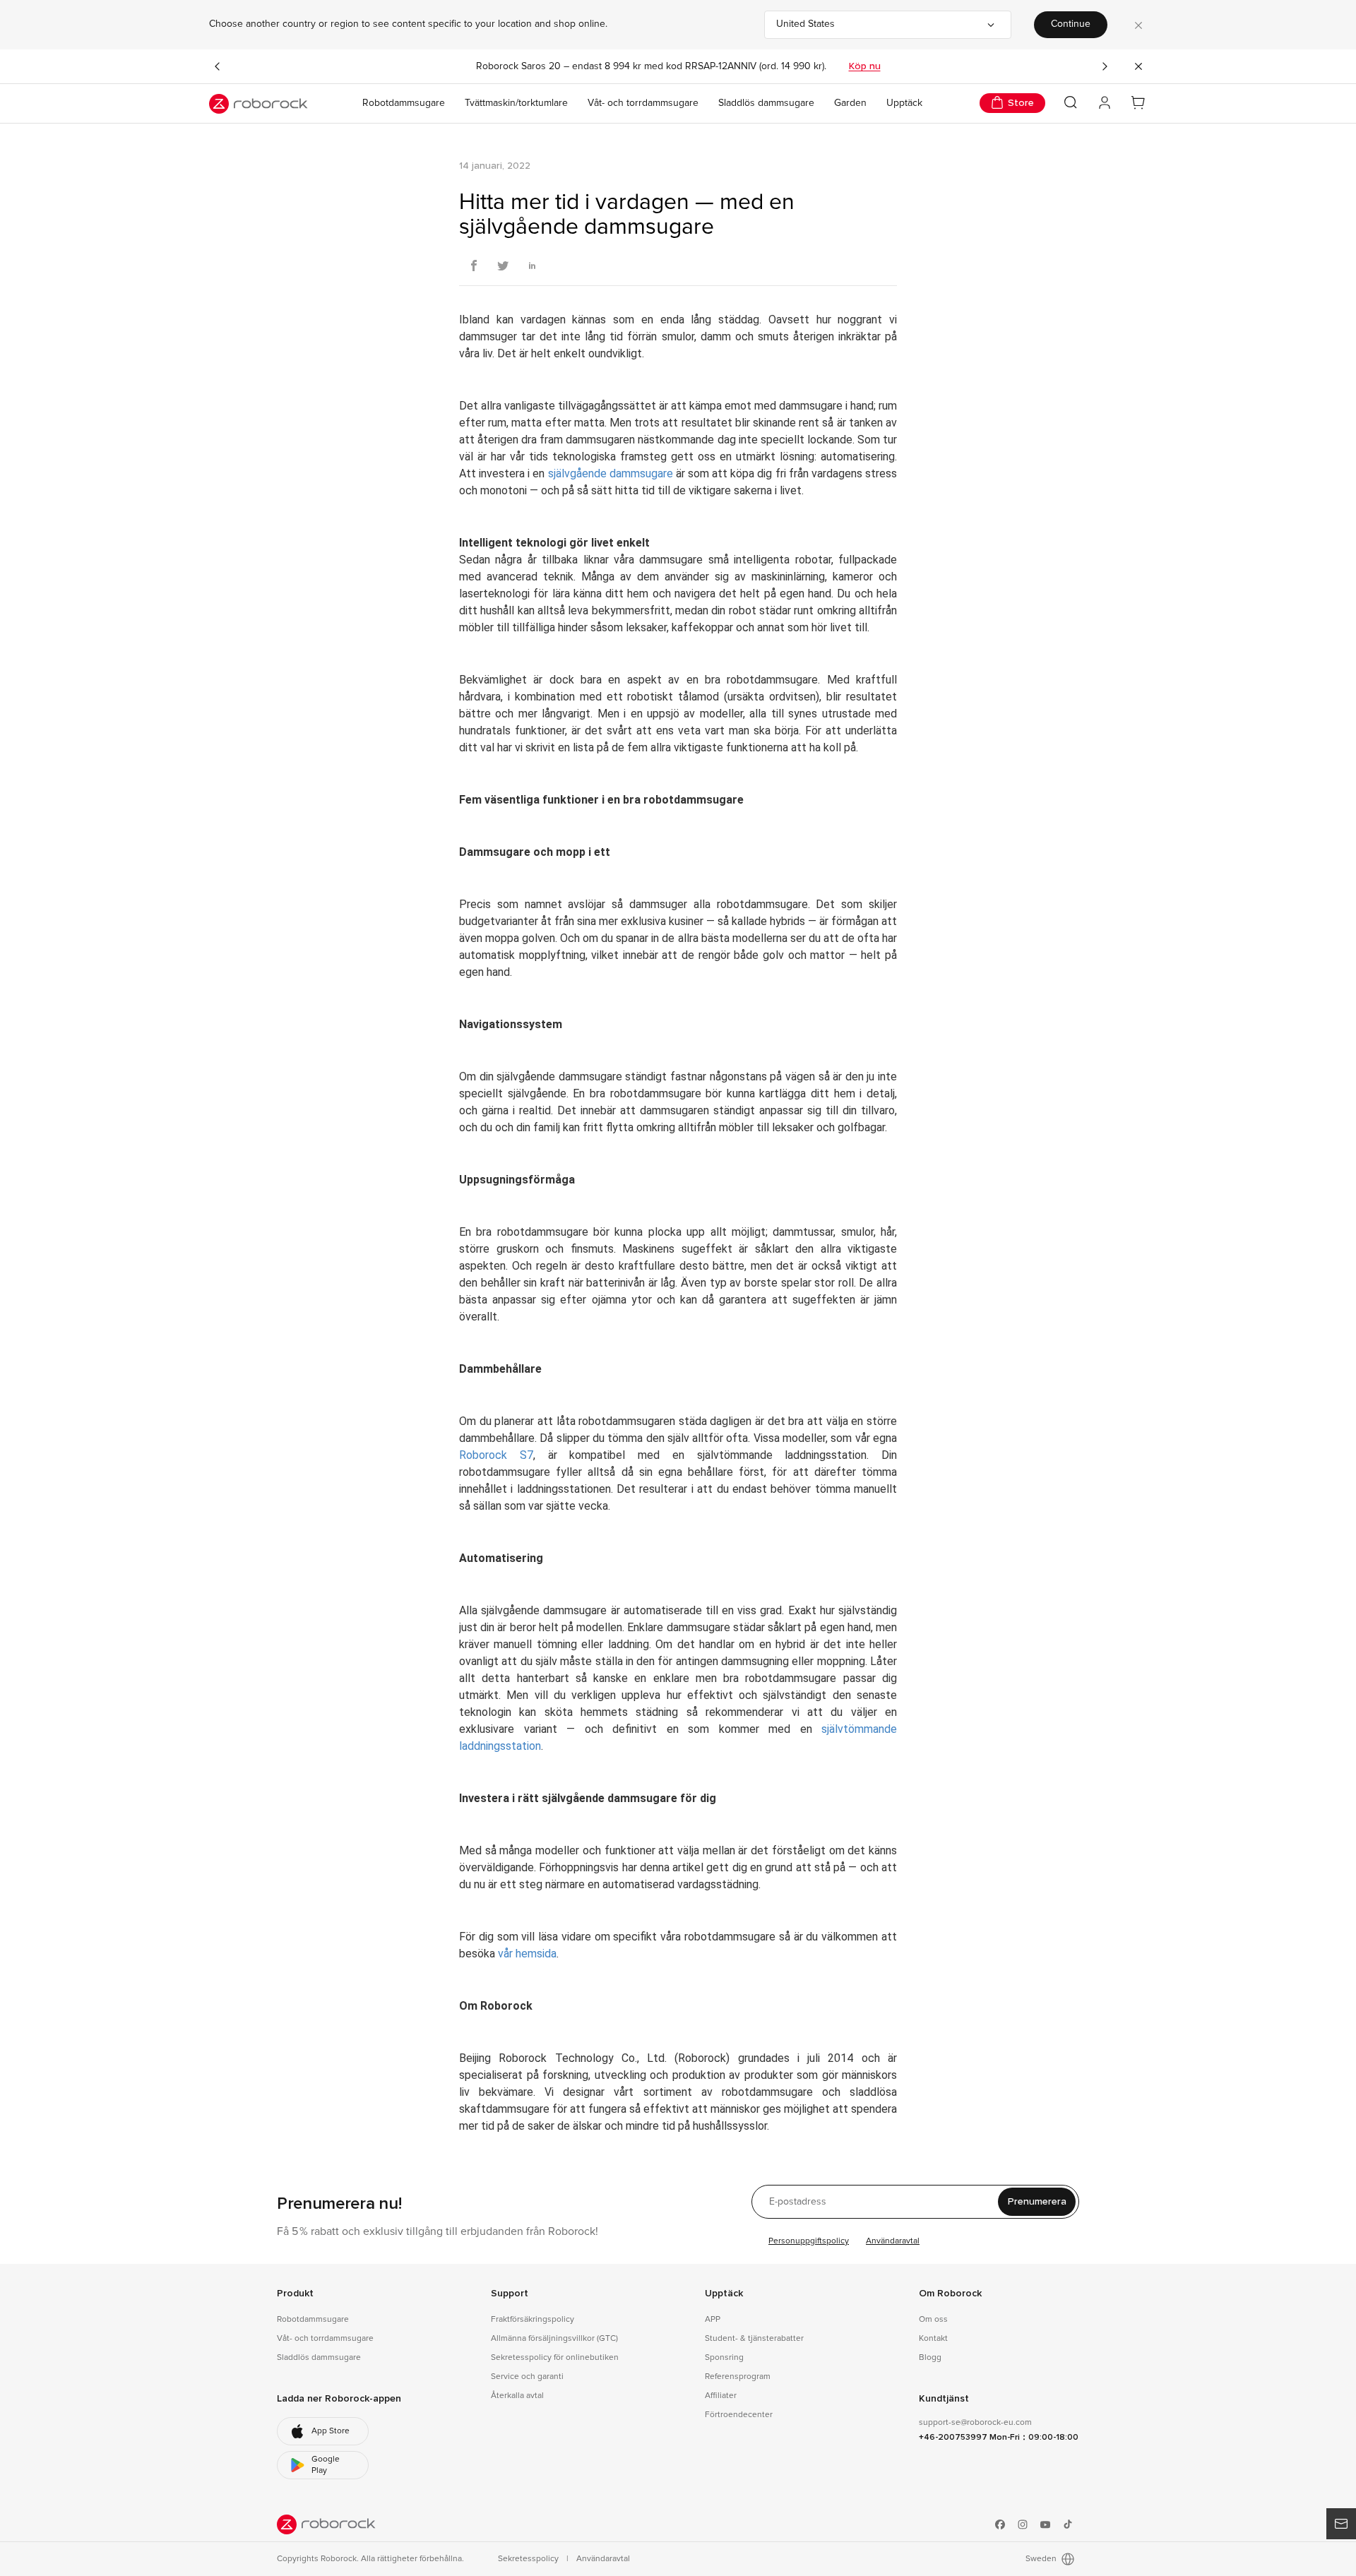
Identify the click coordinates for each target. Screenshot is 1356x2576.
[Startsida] (258, 104)
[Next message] (1105, 66)
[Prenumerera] (1341, 2524)
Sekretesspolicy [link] (529, 2559)
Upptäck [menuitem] (904, 103)
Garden (850, 103)
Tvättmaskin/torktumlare (516, 103)
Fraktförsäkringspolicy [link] (533, 2320)
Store (1021, 103)
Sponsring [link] (724, 2358)
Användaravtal (893, 2241)
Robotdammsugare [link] (313, 2320)
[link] (323, 2431)
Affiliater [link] (721, 2396)
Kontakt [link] (933, 2339)
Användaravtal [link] (603, 2559)
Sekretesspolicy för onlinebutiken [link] (555, 2358)
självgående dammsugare (611, 473)
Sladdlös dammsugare (766, 103)
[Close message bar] (1138, 66)
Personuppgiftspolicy (809, 2241)
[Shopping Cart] (1138, 103)
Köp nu (865, 66)
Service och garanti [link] (527, 2377)
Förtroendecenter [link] (739, 2415)
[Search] (1071, 102)
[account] (1105, 103)
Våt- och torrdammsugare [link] (325, 2339)
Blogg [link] (930, 2358)
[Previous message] (218, 66)
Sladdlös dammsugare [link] (319, 2358)
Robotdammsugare (404, 103)
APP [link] (713, 2320)
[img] (326, 2524)
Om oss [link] (933, 2320)
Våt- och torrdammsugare (643, 103)
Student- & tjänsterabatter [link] (754, 2339)
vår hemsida (527, 1954)
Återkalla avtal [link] (517, 2396)
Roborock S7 (496, 1455)
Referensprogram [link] (738, 2377)
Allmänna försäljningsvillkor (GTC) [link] (554, 2339)
